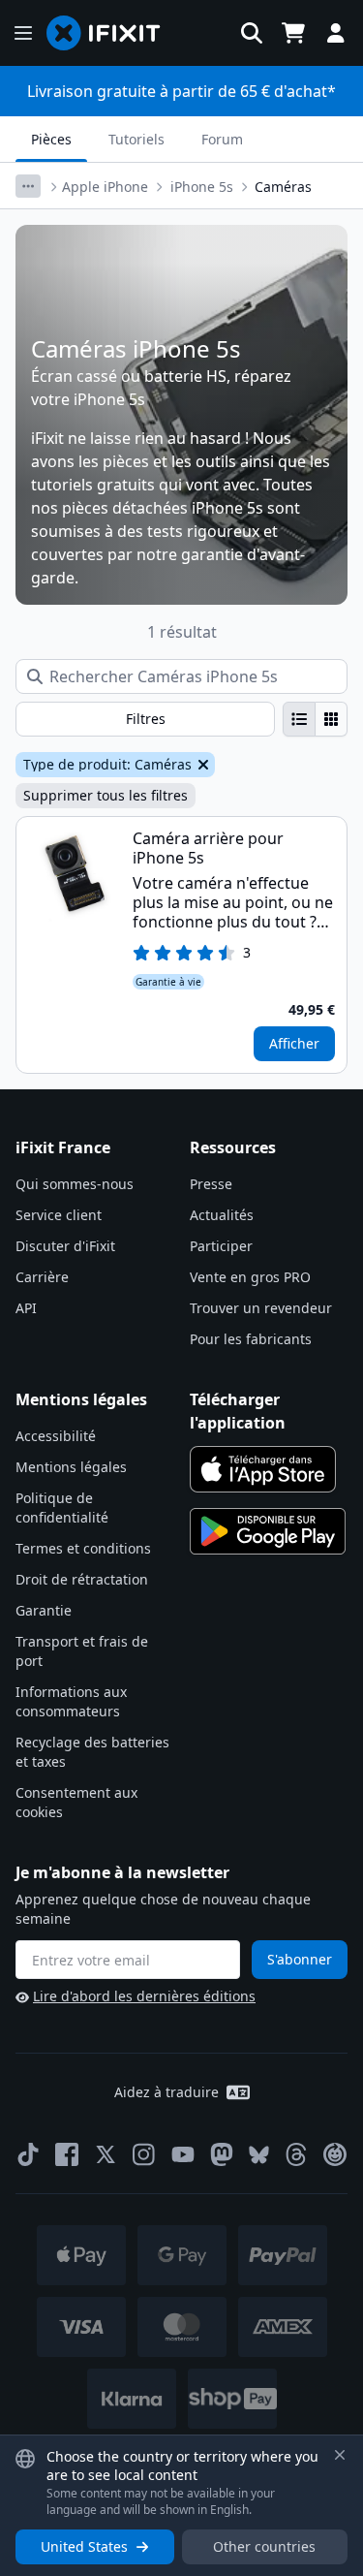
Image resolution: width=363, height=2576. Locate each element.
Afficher (294, 1043)
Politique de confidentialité (62, 1508)
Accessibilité (56, 1436)
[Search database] (252, 33)
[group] (315, 719)
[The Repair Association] (335, 2154)
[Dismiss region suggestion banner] (340, 2455)
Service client (59, 1215)
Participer (221, 1246)
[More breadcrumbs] (28, 186)
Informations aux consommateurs (71, 1701)
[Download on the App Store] (263, 1469)
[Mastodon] (222, 2154)
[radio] (299, 719)
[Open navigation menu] (23, 33)
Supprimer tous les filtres (106, 795)
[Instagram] (144, 2154)
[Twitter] (106, 2154)
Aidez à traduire (166, 2092)
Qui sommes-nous (75, 1184)
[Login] (336, 33)
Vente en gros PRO (250, 1277)
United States (84, 2546)
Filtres (146, 719)
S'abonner (300, 1959)
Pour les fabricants (251, 1339)
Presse (211, 1184)
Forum (222, 139)
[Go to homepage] (111, 33)
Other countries (264, 2546)
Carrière (42, 1277)
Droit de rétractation (82, 1579)
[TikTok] (28, 2154)
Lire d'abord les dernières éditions (144, 1996)
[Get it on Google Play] (268, 1531)
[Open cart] (293, 33)
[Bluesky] (259, 2155)
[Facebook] (67, 2154)
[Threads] (296, 2154)
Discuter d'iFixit (65, 1246)
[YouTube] (183, 2154)
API (26, 1308)
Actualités (222, 1215)
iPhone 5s (202, 187)
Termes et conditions (83, 1548)
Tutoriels (136, 139)
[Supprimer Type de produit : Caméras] (201, 765)
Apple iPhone (105, 187)
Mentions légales (71, 1467)
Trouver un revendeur (261, 1308)
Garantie (44, 1610)
